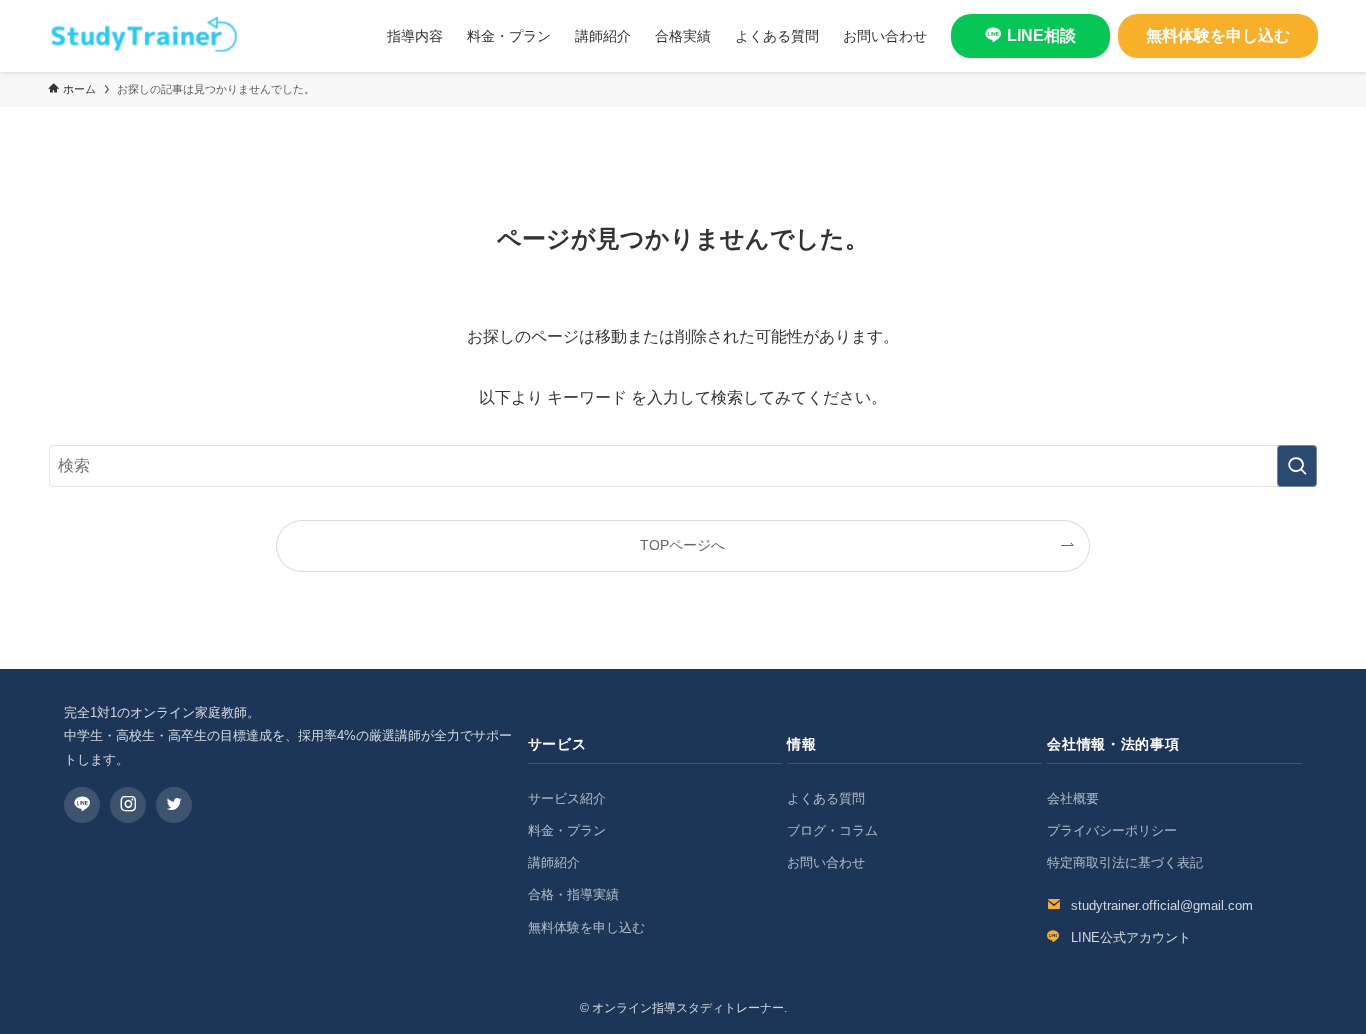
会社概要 (1073, 798)
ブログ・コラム (832, 830)
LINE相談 (1041, 35)
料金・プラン (567, 830)
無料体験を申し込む (1218, 35)
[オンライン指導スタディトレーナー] (143, 36)
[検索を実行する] (1297, 466)
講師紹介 (554, 862)
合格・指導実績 (573, 894)
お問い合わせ (826, 862)
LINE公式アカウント (1131, 937)
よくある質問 (826, 798)
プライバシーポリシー (1112, 830)
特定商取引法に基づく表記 (1125, 862)
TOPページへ (682, 545)
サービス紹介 (567, 798)
